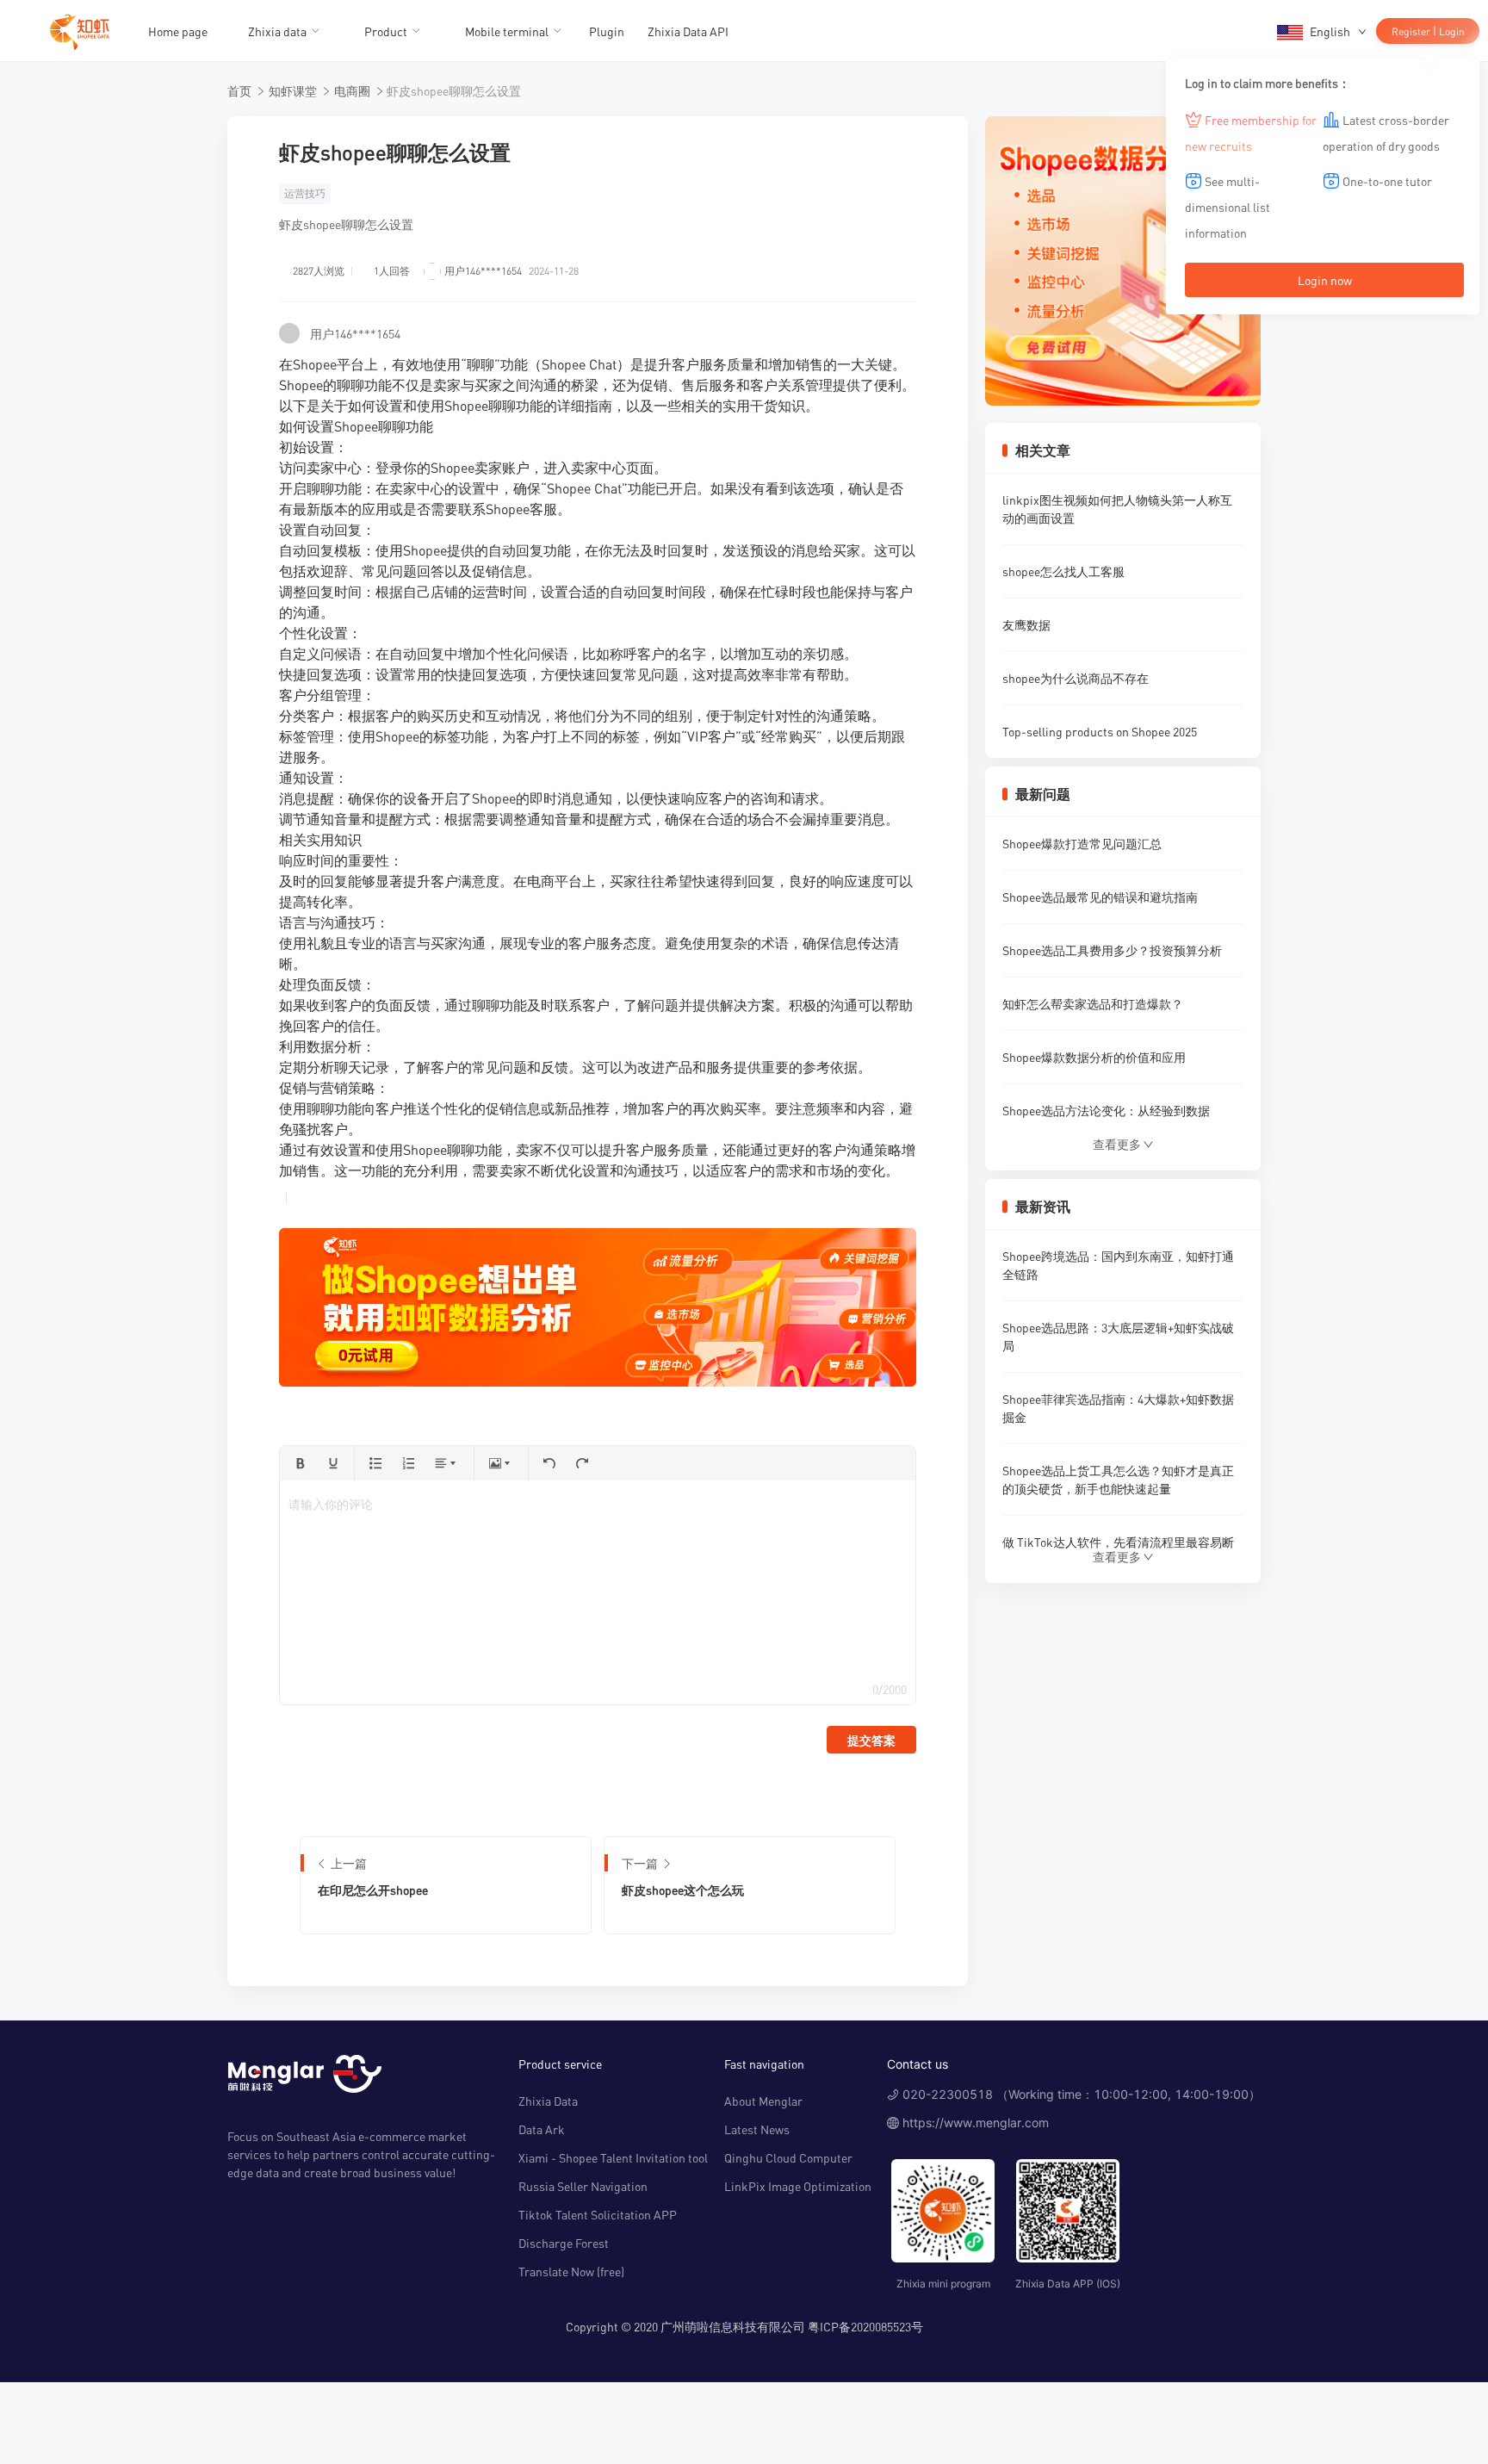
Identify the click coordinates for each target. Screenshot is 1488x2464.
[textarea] (597, 1592)
